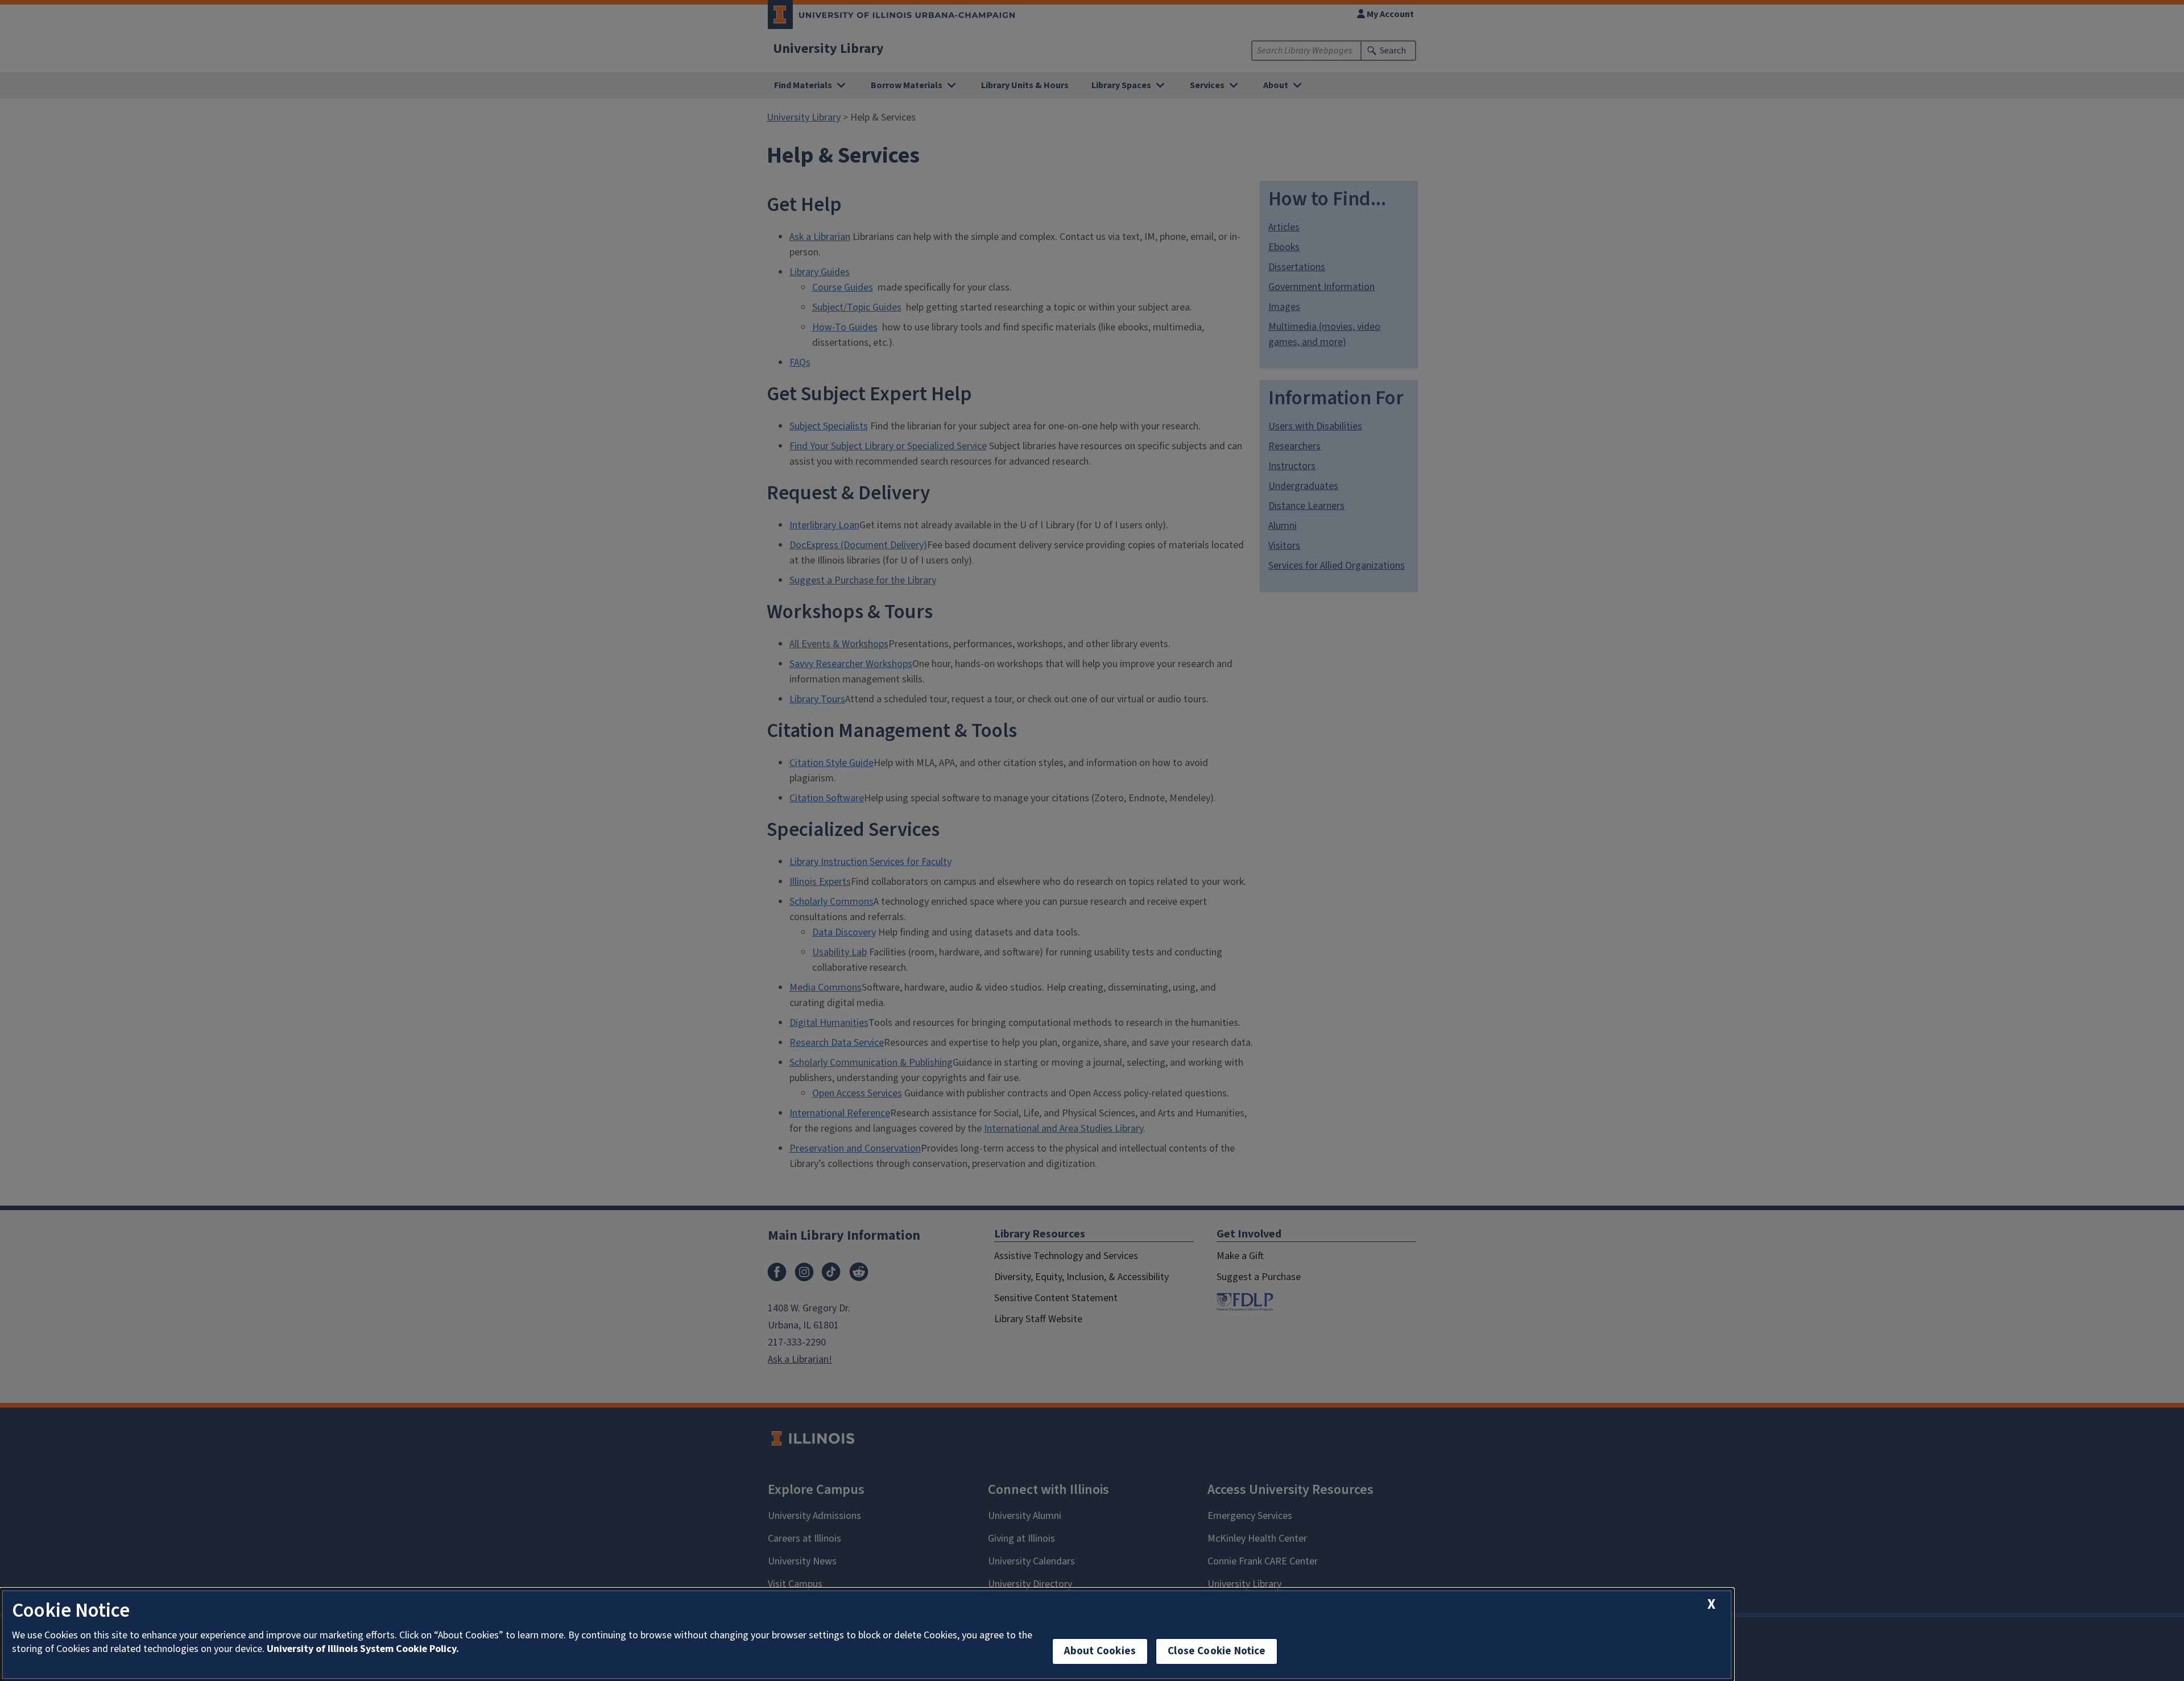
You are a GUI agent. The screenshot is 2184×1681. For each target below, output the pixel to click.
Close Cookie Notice (1217, 1651)
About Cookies (1100, 1651)
